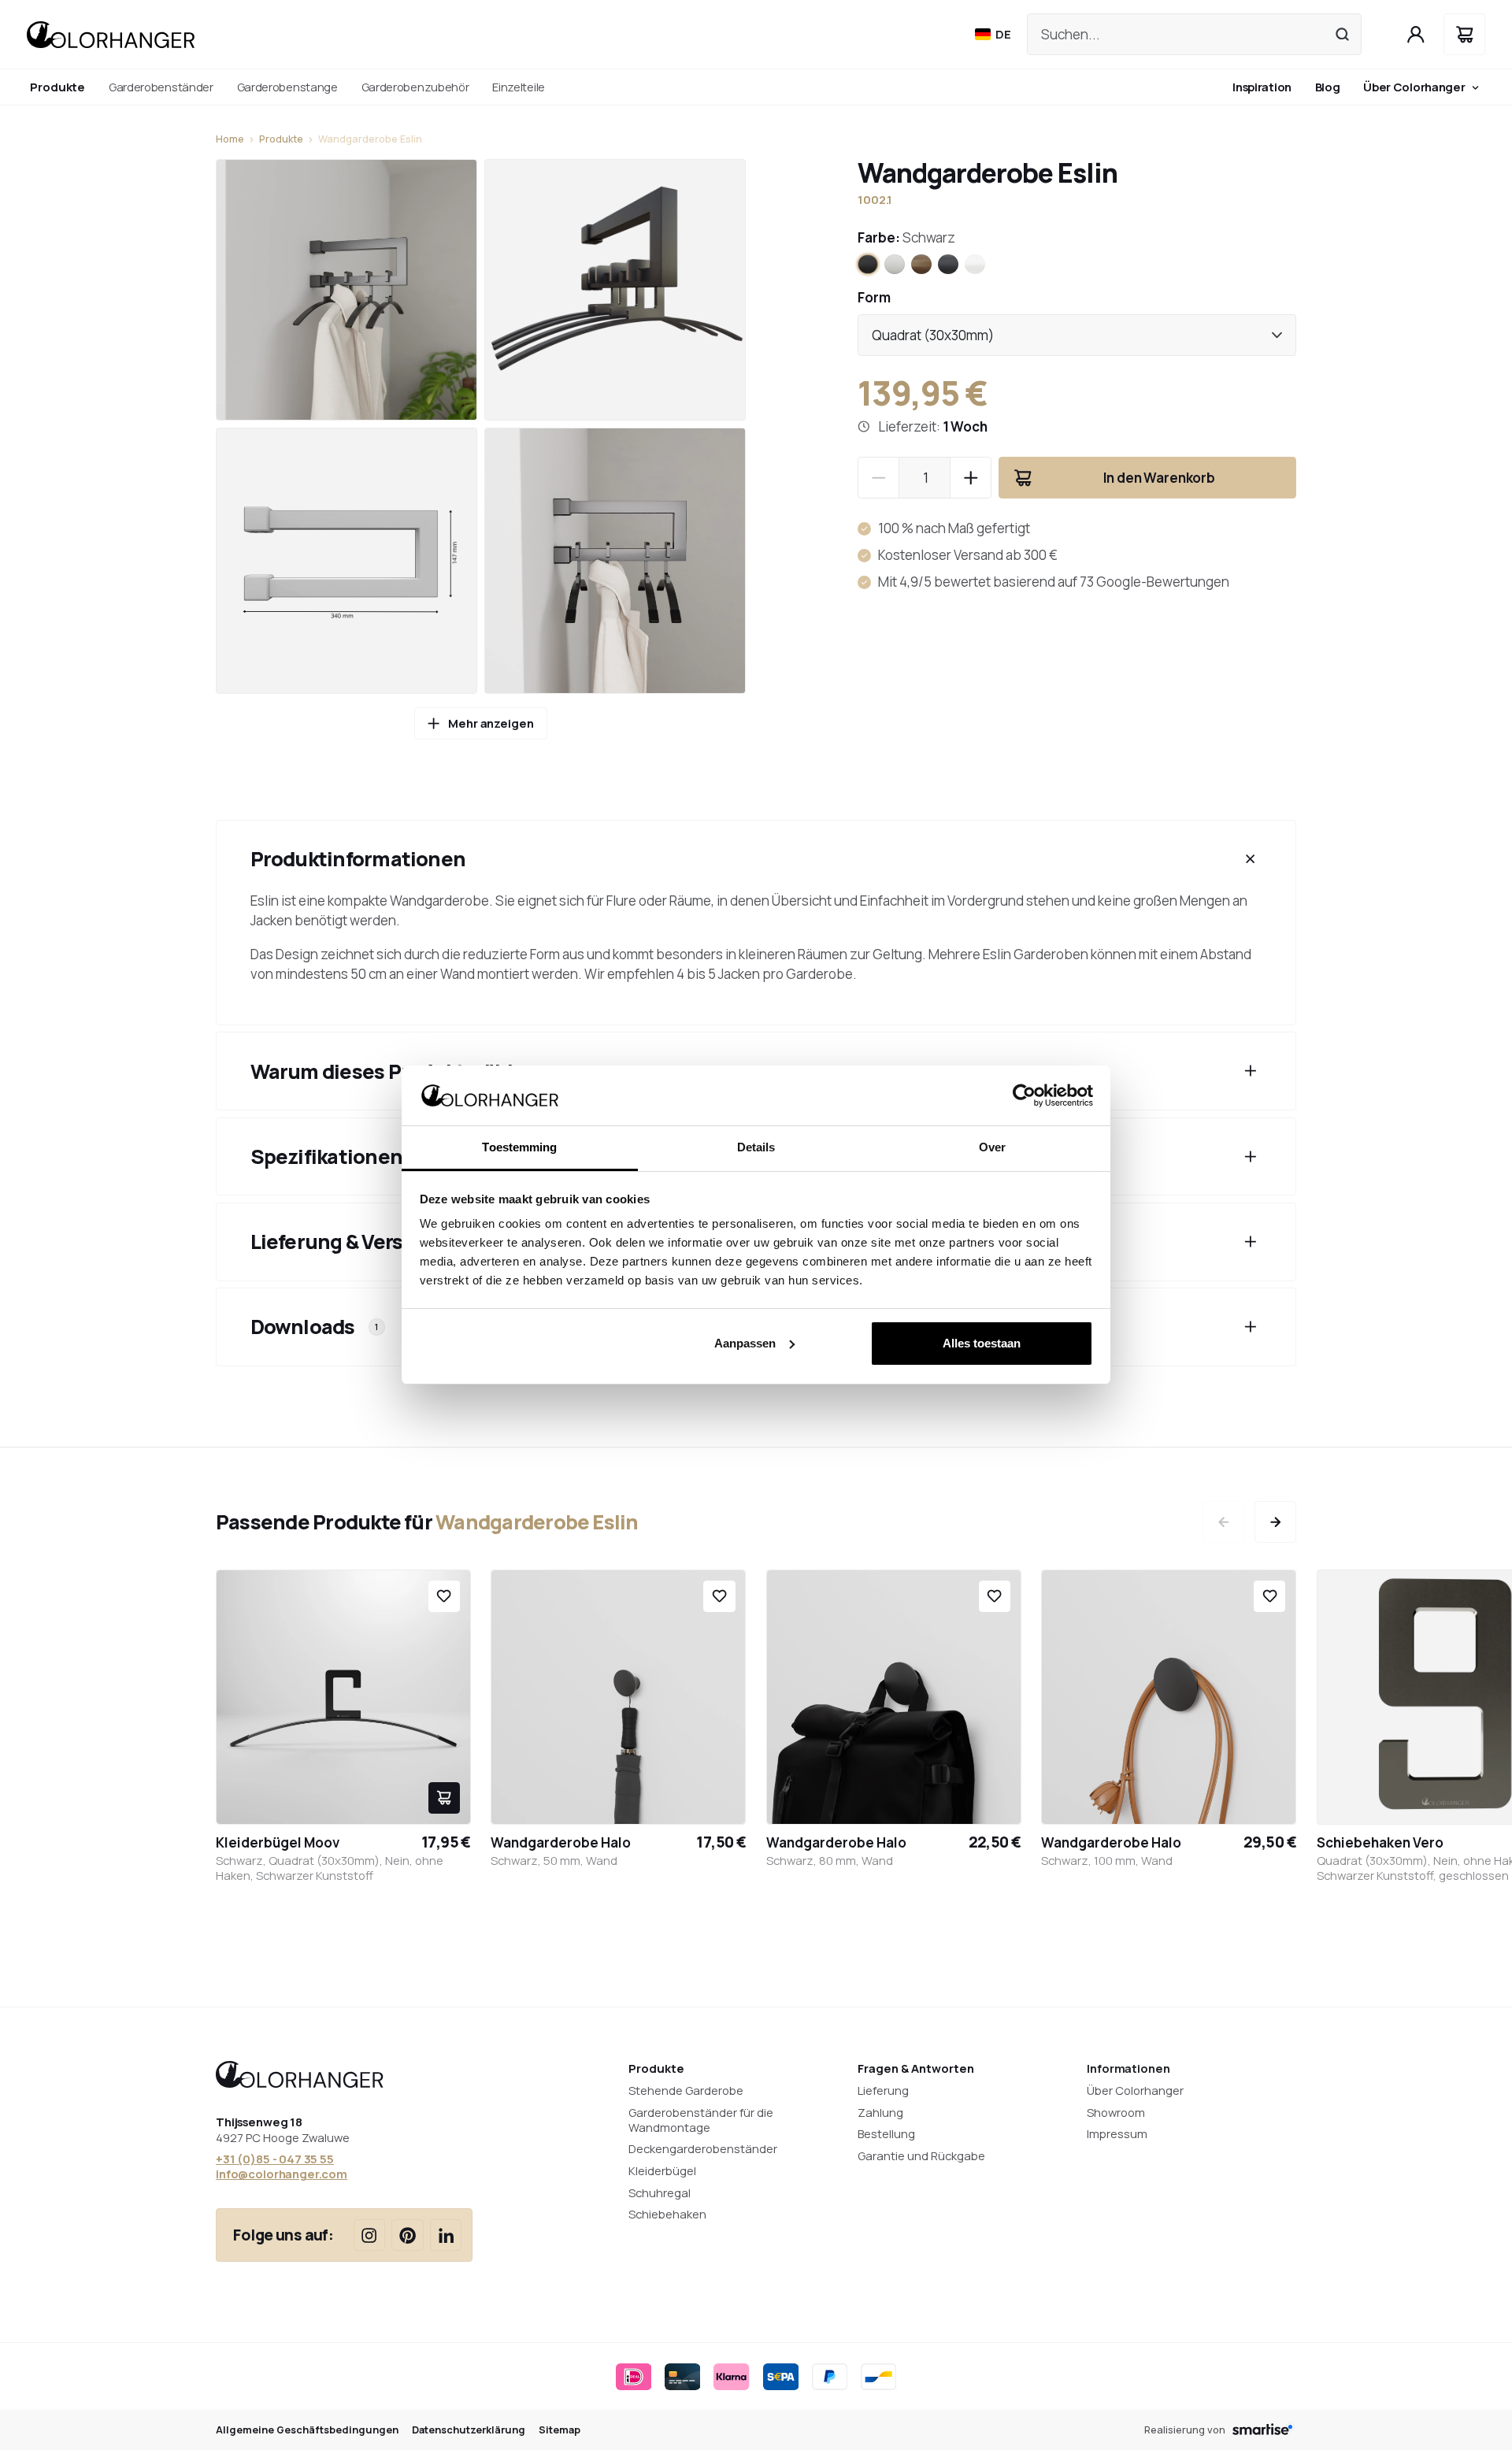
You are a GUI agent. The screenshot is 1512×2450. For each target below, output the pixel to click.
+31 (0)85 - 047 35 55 (275, 2159)
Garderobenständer (161, 87)
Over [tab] (992, 1147)
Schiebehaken (667, 2214)
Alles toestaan (982, 1343)
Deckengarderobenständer (703, 2148)
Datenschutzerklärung (469, 2430)
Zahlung (880, 2112)
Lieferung (883, 2090)
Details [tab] (756, 1147)
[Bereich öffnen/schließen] (1251, 859)
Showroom (1116, 2112)
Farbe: (906, 237)
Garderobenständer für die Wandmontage (701, 2120)
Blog (1328, 87)
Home (230, 139)
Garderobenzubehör (415, 87)
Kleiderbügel (662, 2170)
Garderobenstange (287, 87)
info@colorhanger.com (282, 2174)
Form (874, 297)
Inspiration (1262, 87)
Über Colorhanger (1414, 87)
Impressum (1117, 2133)
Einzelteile (519, 87)
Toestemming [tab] (519, 1147)
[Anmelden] (1416, 34)
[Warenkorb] (1464, 34)
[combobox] (1077, 335)
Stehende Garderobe (686, 2090)
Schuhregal (660, 2192)
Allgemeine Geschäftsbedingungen (307, 2430)
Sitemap (560, 2430)
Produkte (281, 139)
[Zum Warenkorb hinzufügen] (444, 1798)
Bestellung (886, 2133)
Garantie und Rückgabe (921, 2155)
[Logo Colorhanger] (111, 35)
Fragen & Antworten (916, 2068)
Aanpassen (745, 1343)
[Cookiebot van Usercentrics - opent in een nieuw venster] (1024, 1095)
